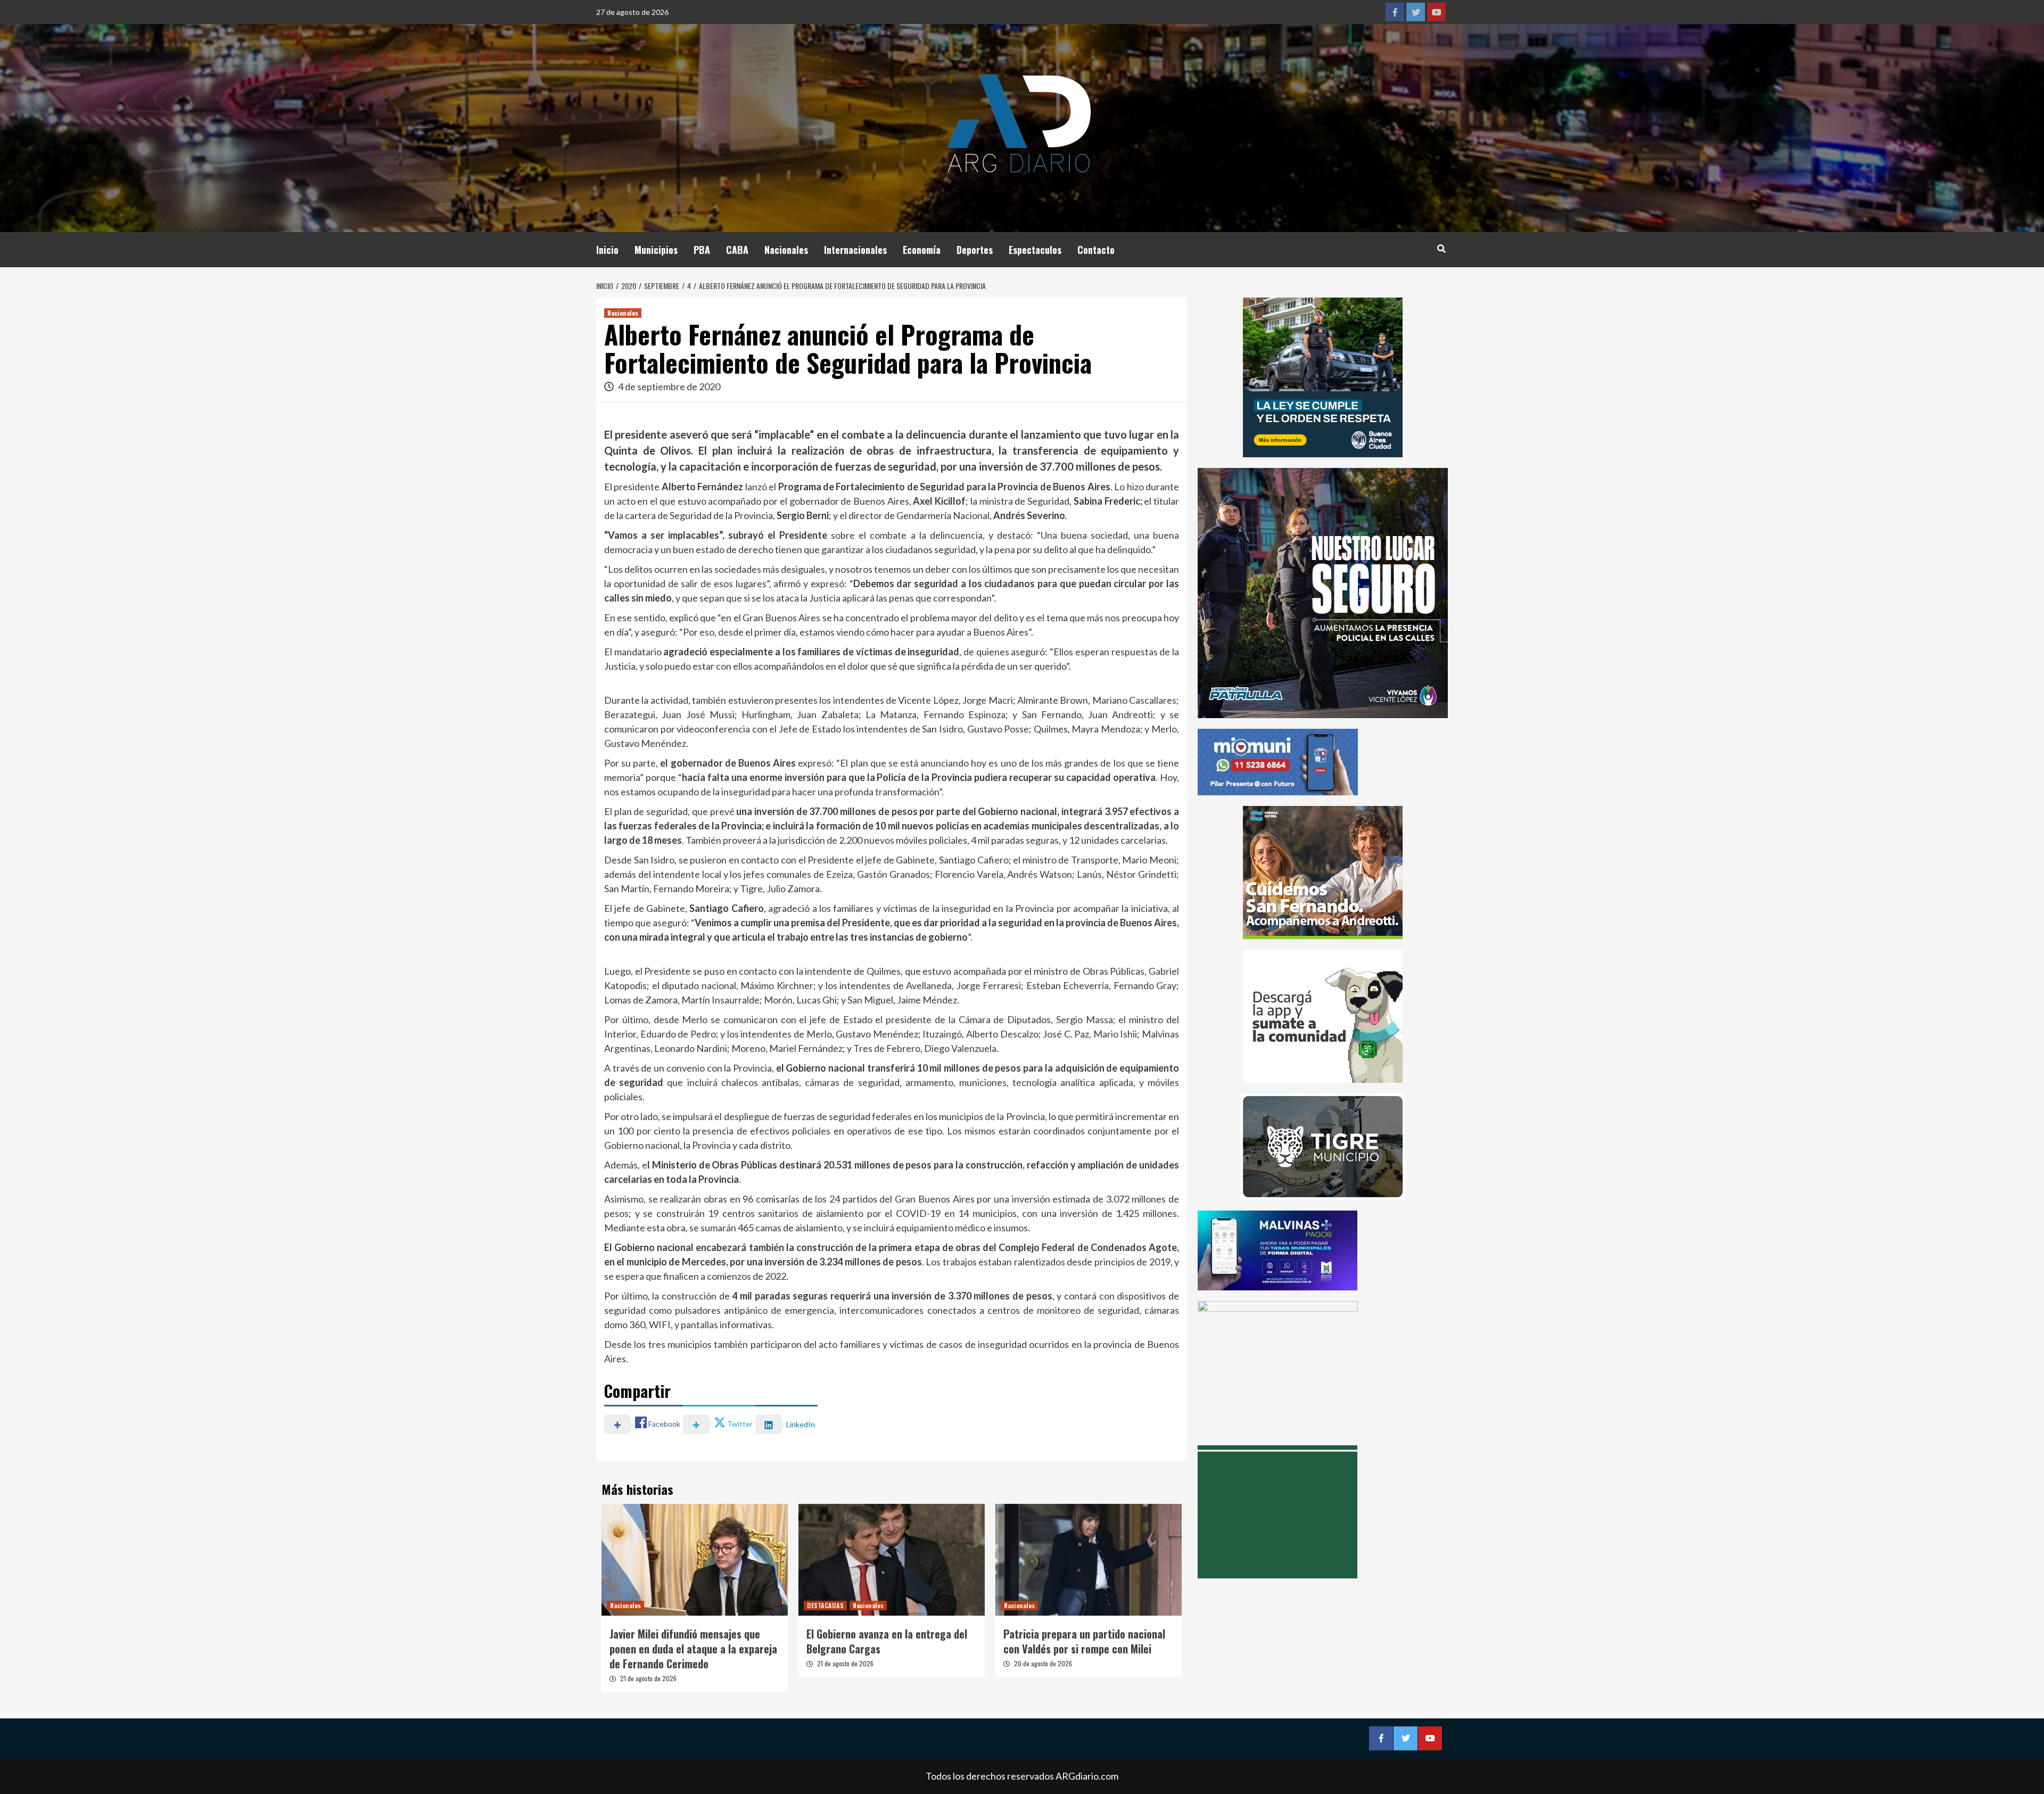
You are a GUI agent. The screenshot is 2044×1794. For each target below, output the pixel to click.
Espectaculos (1035, 250)
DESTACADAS (825, 1605)
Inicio (607, 250)
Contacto (1096, 250)
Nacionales (786, 250)
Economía (922, 250)
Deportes (975, 250)
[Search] (1441, 248)
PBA (702, 250)
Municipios (656, 250)
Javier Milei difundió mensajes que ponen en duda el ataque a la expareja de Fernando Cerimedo (693, 1649)
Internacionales (855, 250)
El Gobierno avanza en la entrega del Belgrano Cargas (887, 1641)
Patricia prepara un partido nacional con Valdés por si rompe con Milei (1084, 1641)
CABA (737, 250)
